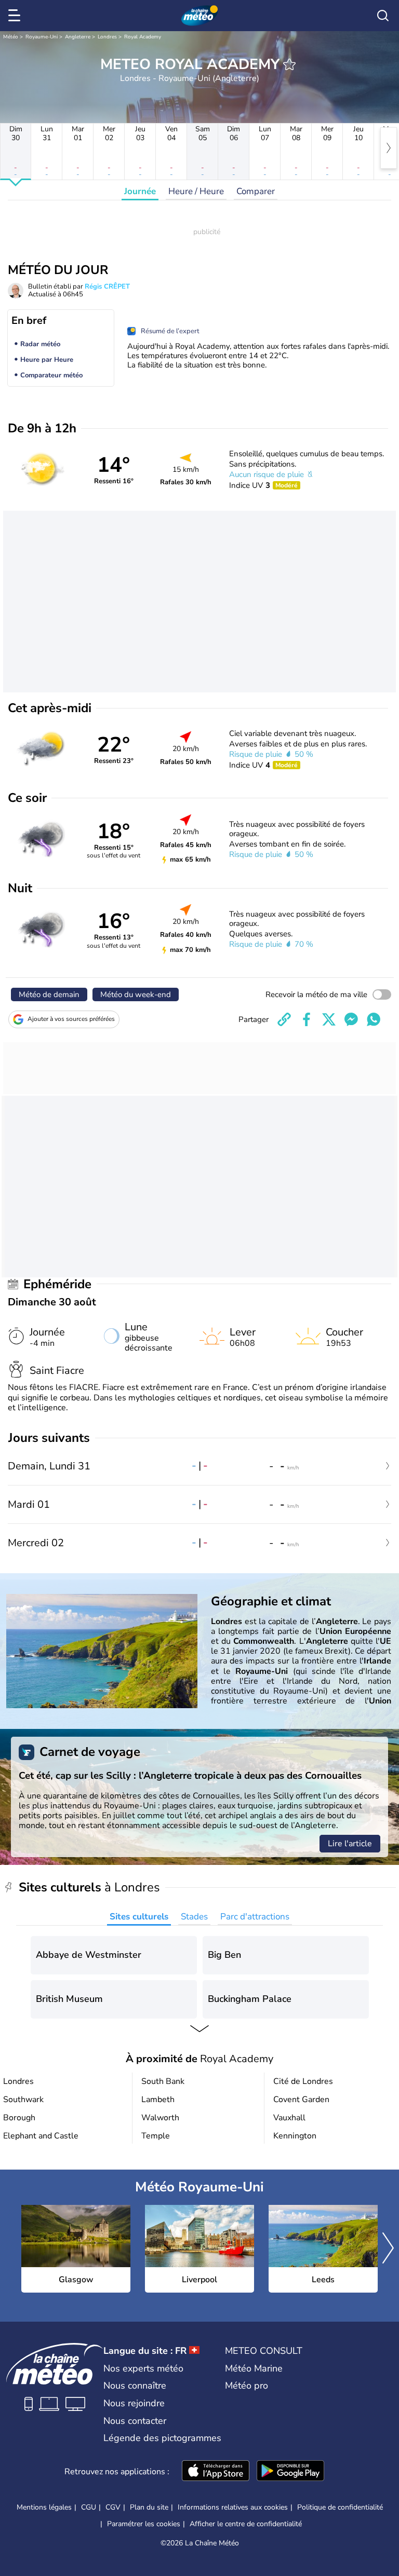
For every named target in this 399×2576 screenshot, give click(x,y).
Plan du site (149, 2507)
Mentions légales (44, 2507)
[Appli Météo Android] (290, 2472)
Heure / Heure (196, 191)
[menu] (16, 16)
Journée (140, 191)
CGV (113, 2507)
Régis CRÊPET (107, 287)
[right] (389, 148)
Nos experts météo (143, 2368)
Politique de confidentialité (340, 2507)
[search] (383, 16)
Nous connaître (135, 2386)
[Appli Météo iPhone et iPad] (216, 2472)
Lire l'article (350, 1844)
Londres (107, 37)
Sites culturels (139, 1917)
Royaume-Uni (42, 37)
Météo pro (247, 2386)
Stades (194, 1917)
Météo (11, 37)
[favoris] (289, 64)
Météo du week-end (136, 994)
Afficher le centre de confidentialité (246, 2524)
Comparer (256, 191)
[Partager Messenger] (351, 1019)
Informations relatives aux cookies (233, 2507)
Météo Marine (254, 2368)
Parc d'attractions (255, 1917)
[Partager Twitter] (329, 1019)
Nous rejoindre (134, 2403)
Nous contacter (135, 2421)
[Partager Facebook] (307, 1019)
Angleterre (78, 37)
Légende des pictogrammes (162, 2438)
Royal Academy (143, 37)
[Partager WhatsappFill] (374, 1019)
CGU (89, 2507)
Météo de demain (49, 994)
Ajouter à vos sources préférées (71, 1019)
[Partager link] (284, 1019)
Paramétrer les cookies (144, 2524)
